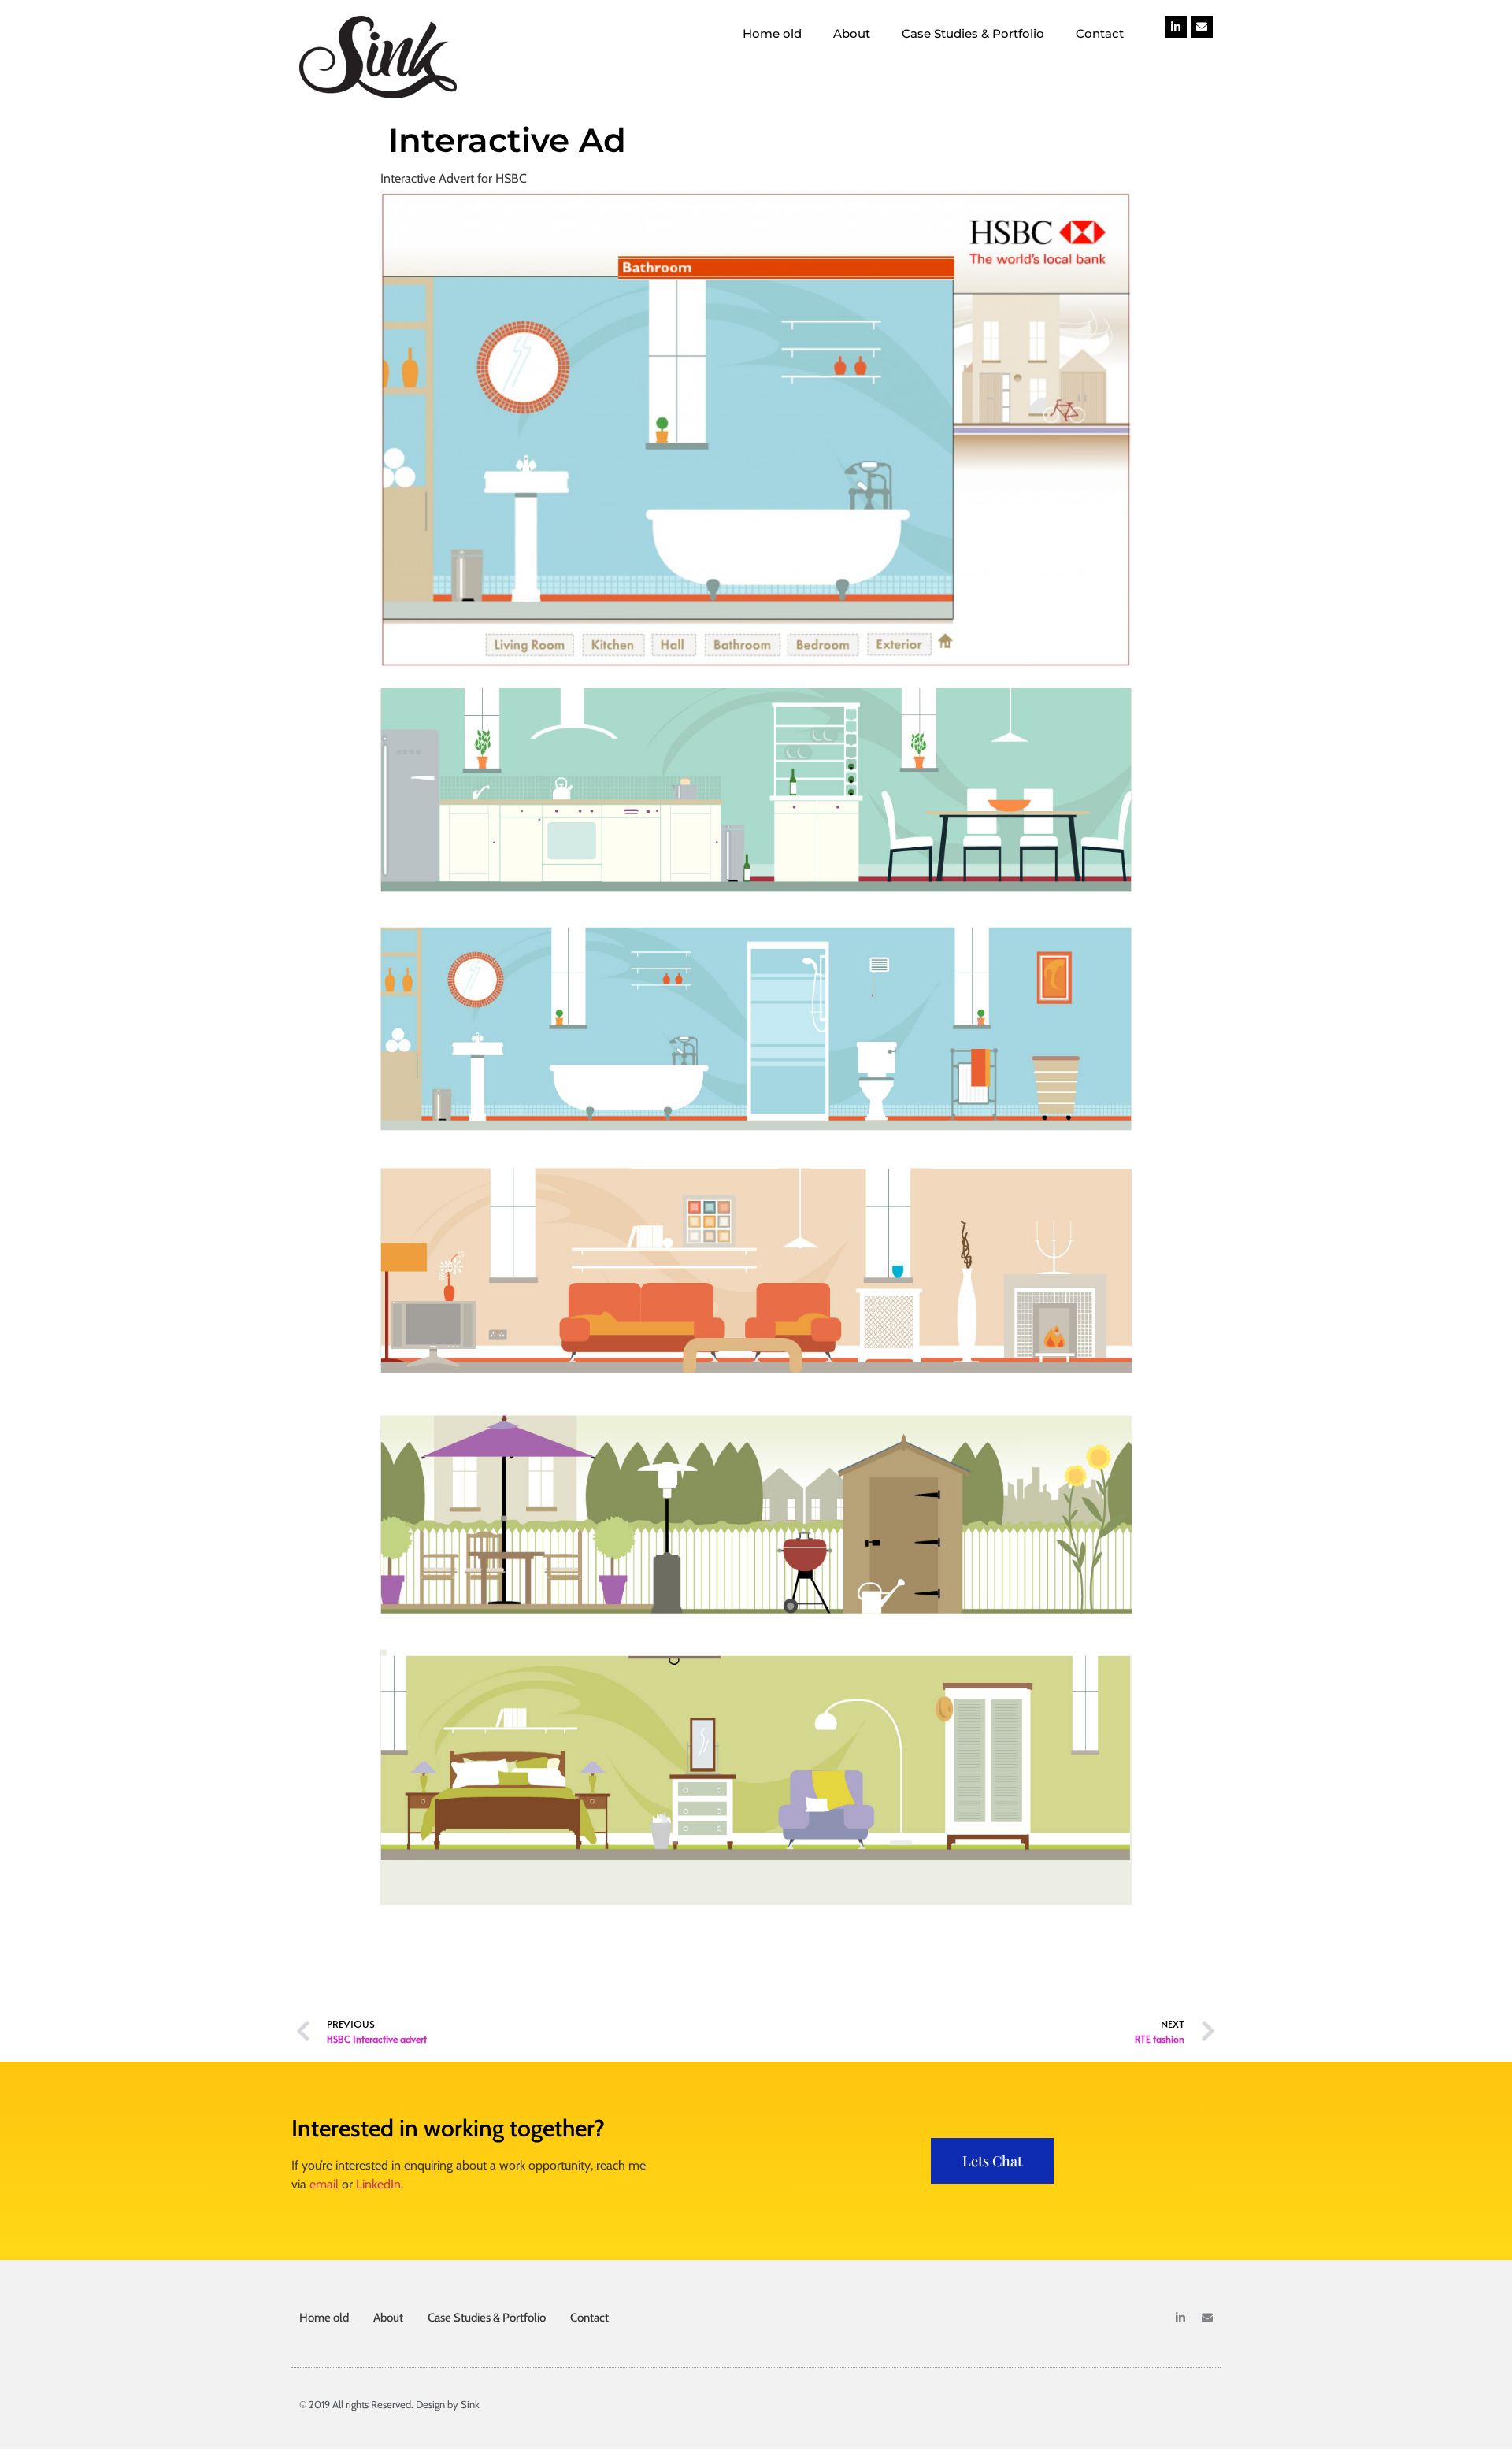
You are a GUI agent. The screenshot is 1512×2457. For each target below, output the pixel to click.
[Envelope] (1202, 27)
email (324, 2184)
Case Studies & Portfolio (973, 33)
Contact (1100, 33)
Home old (772, 33)
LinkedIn (378, 2184)
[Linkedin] (1176, 27)
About (852, 33)
